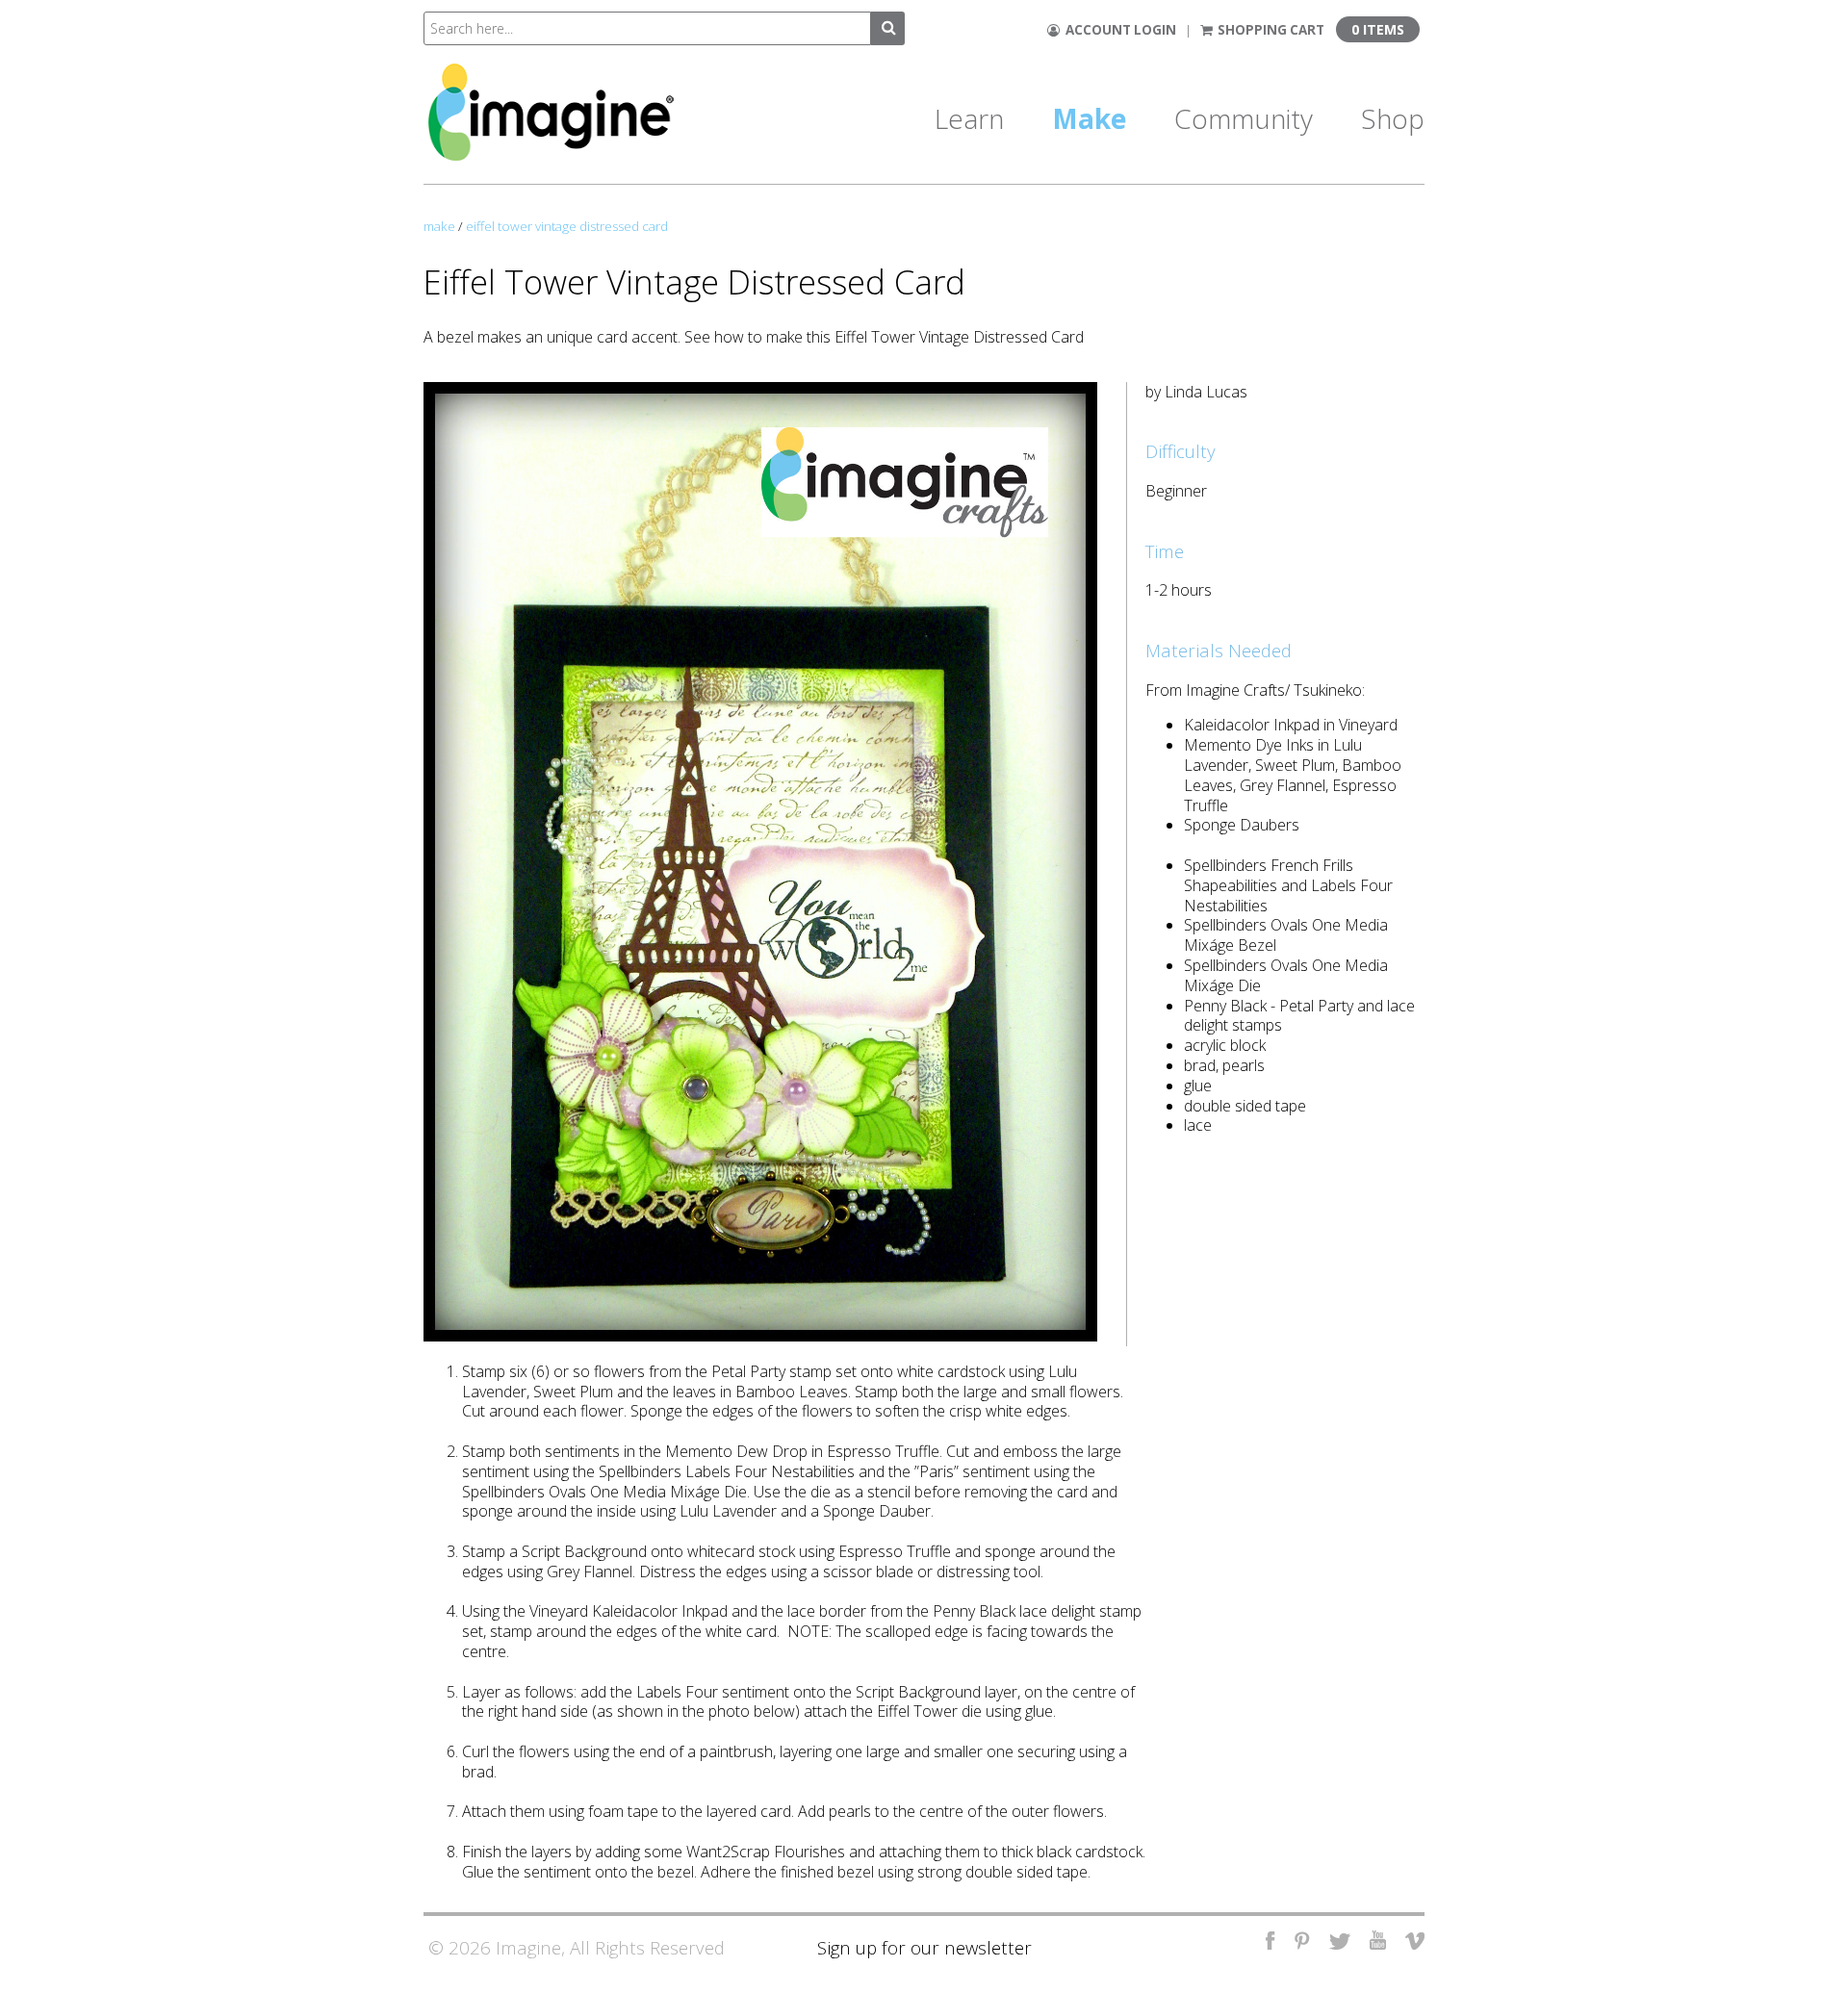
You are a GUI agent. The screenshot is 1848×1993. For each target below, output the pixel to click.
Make (1089, 118)
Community (1244, 118)
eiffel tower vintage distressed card (567, 226)
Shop (1393, 118)
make (439, 226)
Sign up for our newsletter (924, 1947)
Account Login (1118, 30)
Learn (969, 118)
